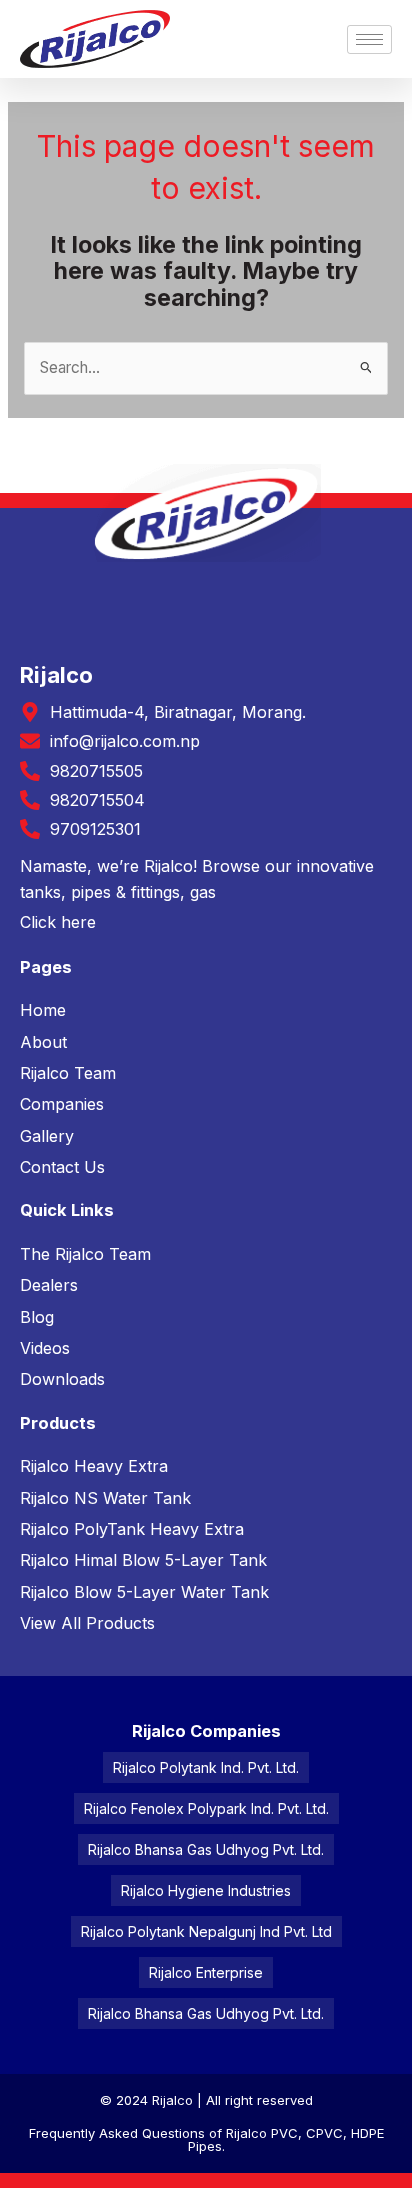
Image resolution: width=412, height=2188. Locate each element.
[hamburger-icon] (369, 39)
